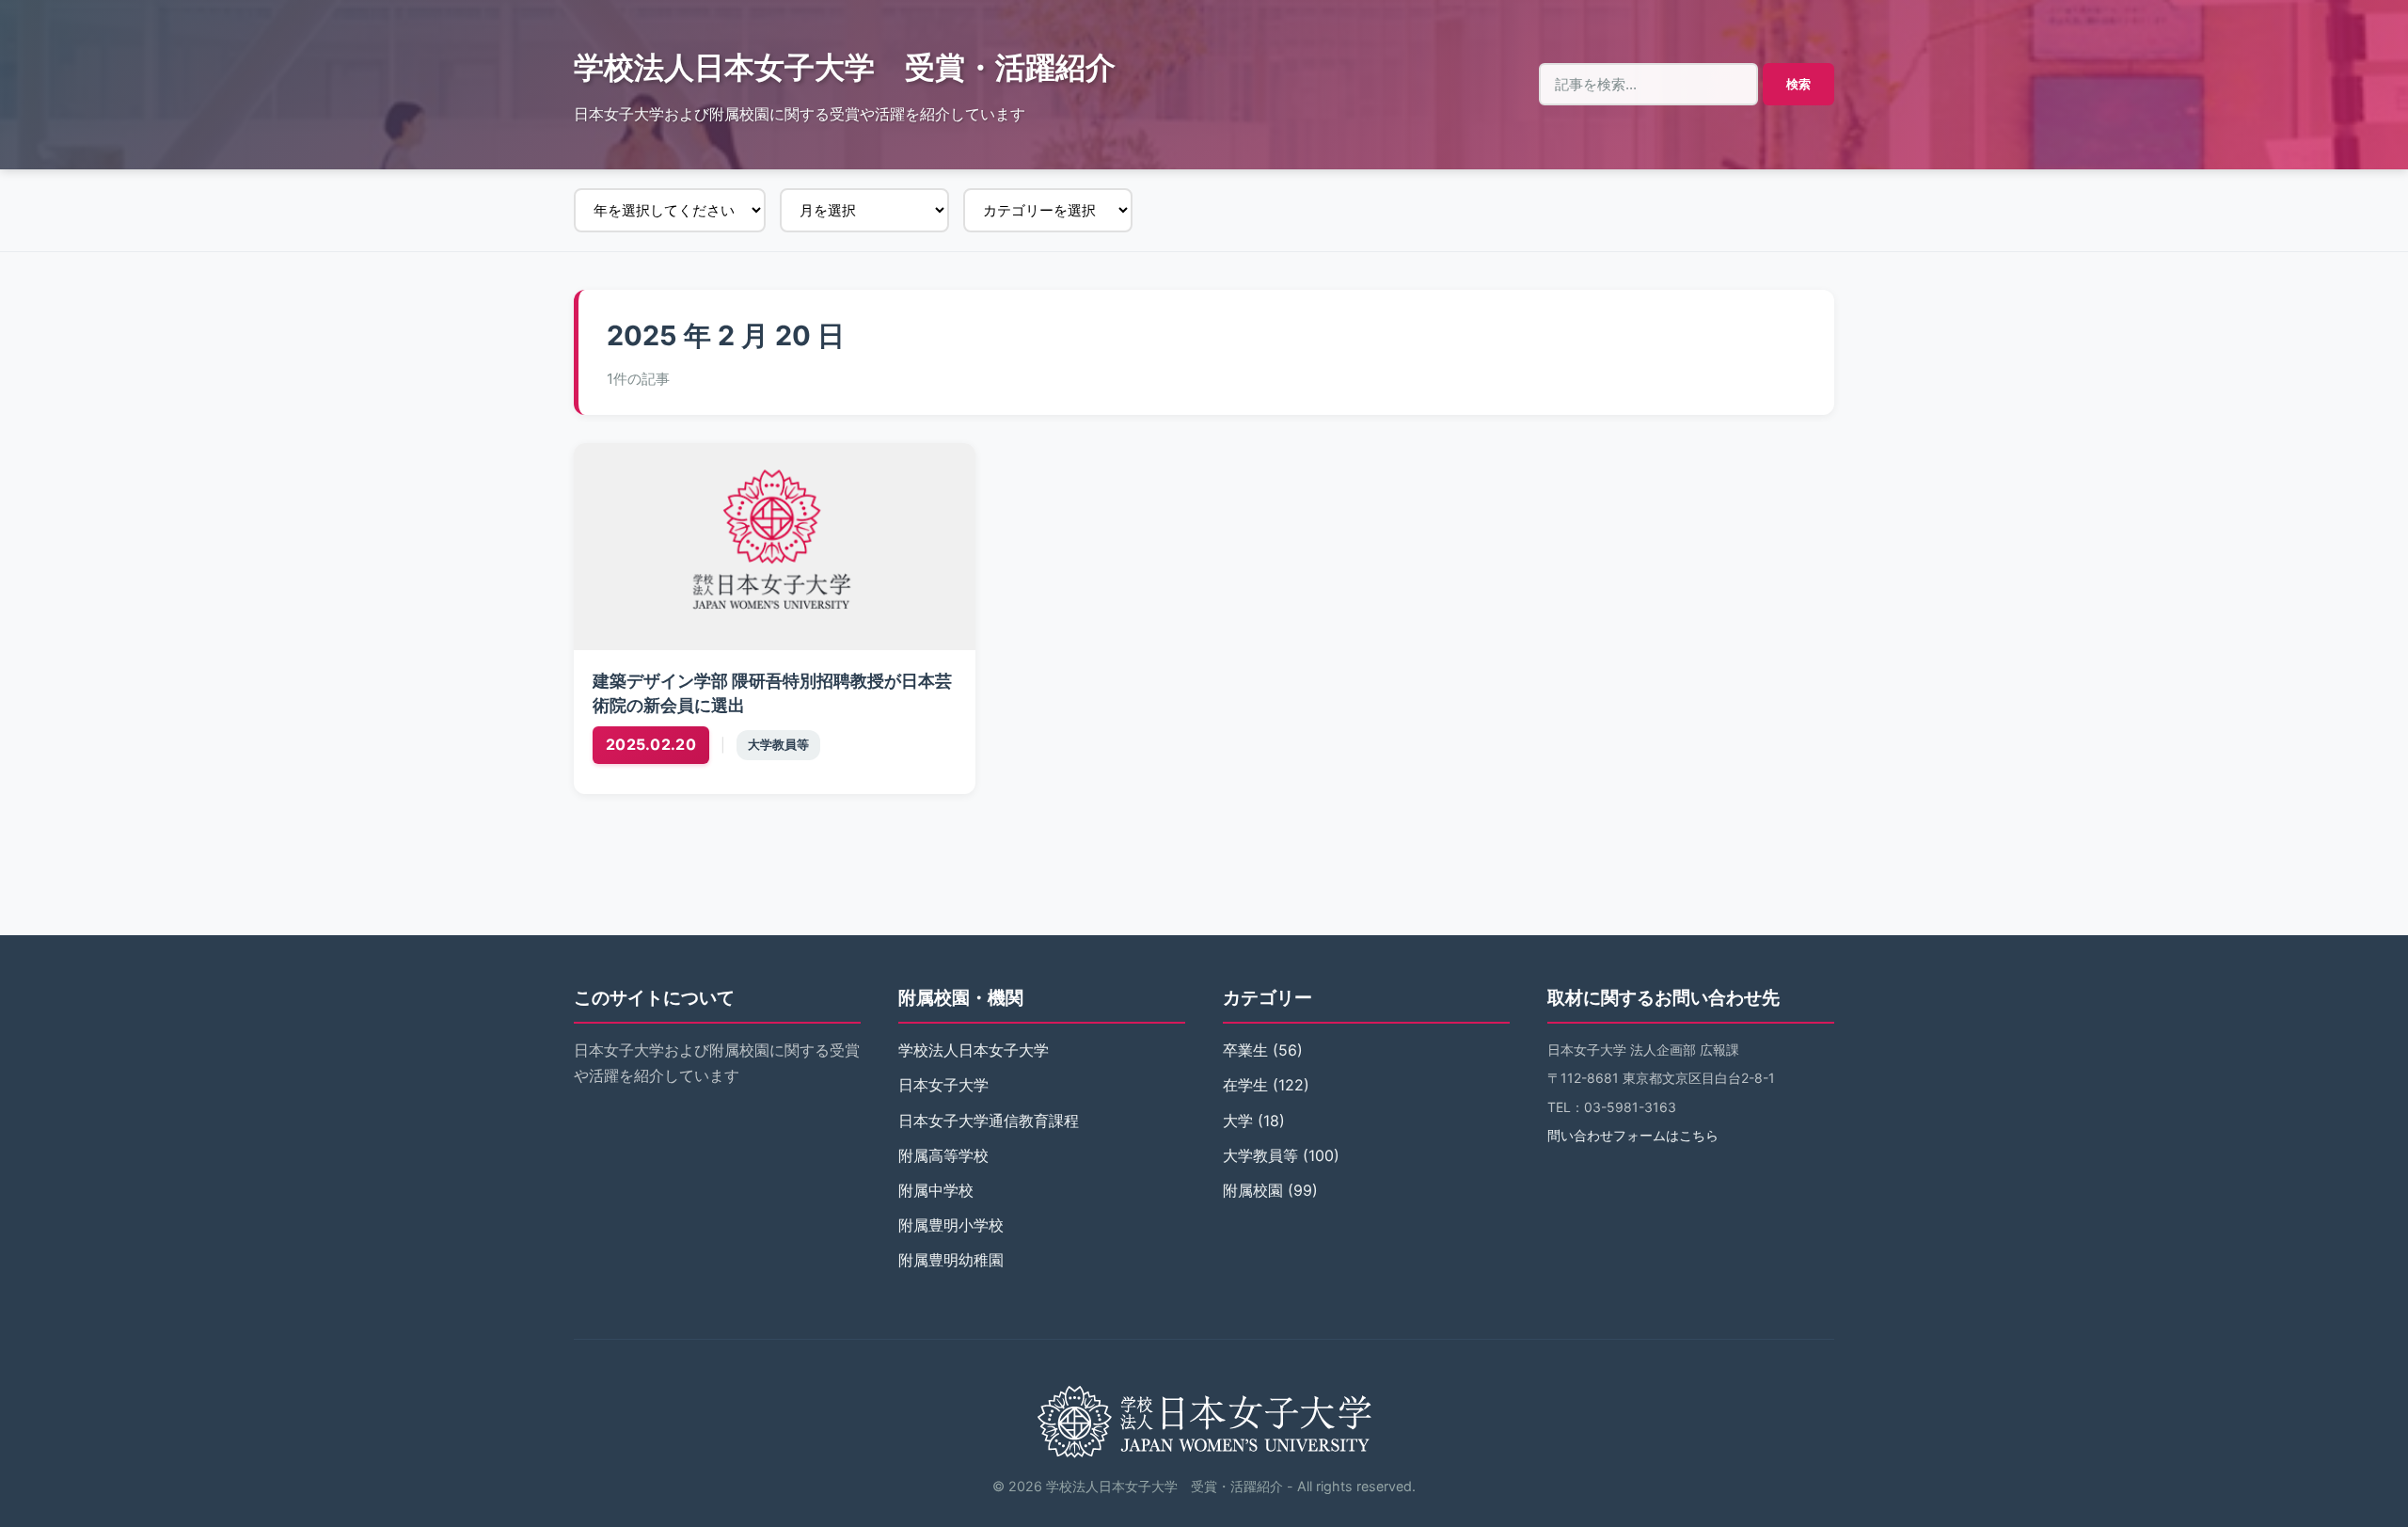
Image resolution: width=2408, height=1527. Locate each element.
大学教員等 (778, 745)
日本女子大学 (943, 1085)
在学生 (1245, 1085)
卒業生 (1245, 1050)
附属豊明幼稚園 (951, 1260)
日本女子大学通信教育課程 (989, 1121)
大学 (1238, 1121)
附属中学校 (936, 1190)
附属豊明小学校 (951, 1225)
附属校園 (1253, 1190)
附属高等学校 (943, 1155)
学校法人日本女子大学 (974, 1050)
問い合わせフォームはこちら (1633, 1135)
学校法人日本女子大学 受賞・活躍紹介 (845, 67)
